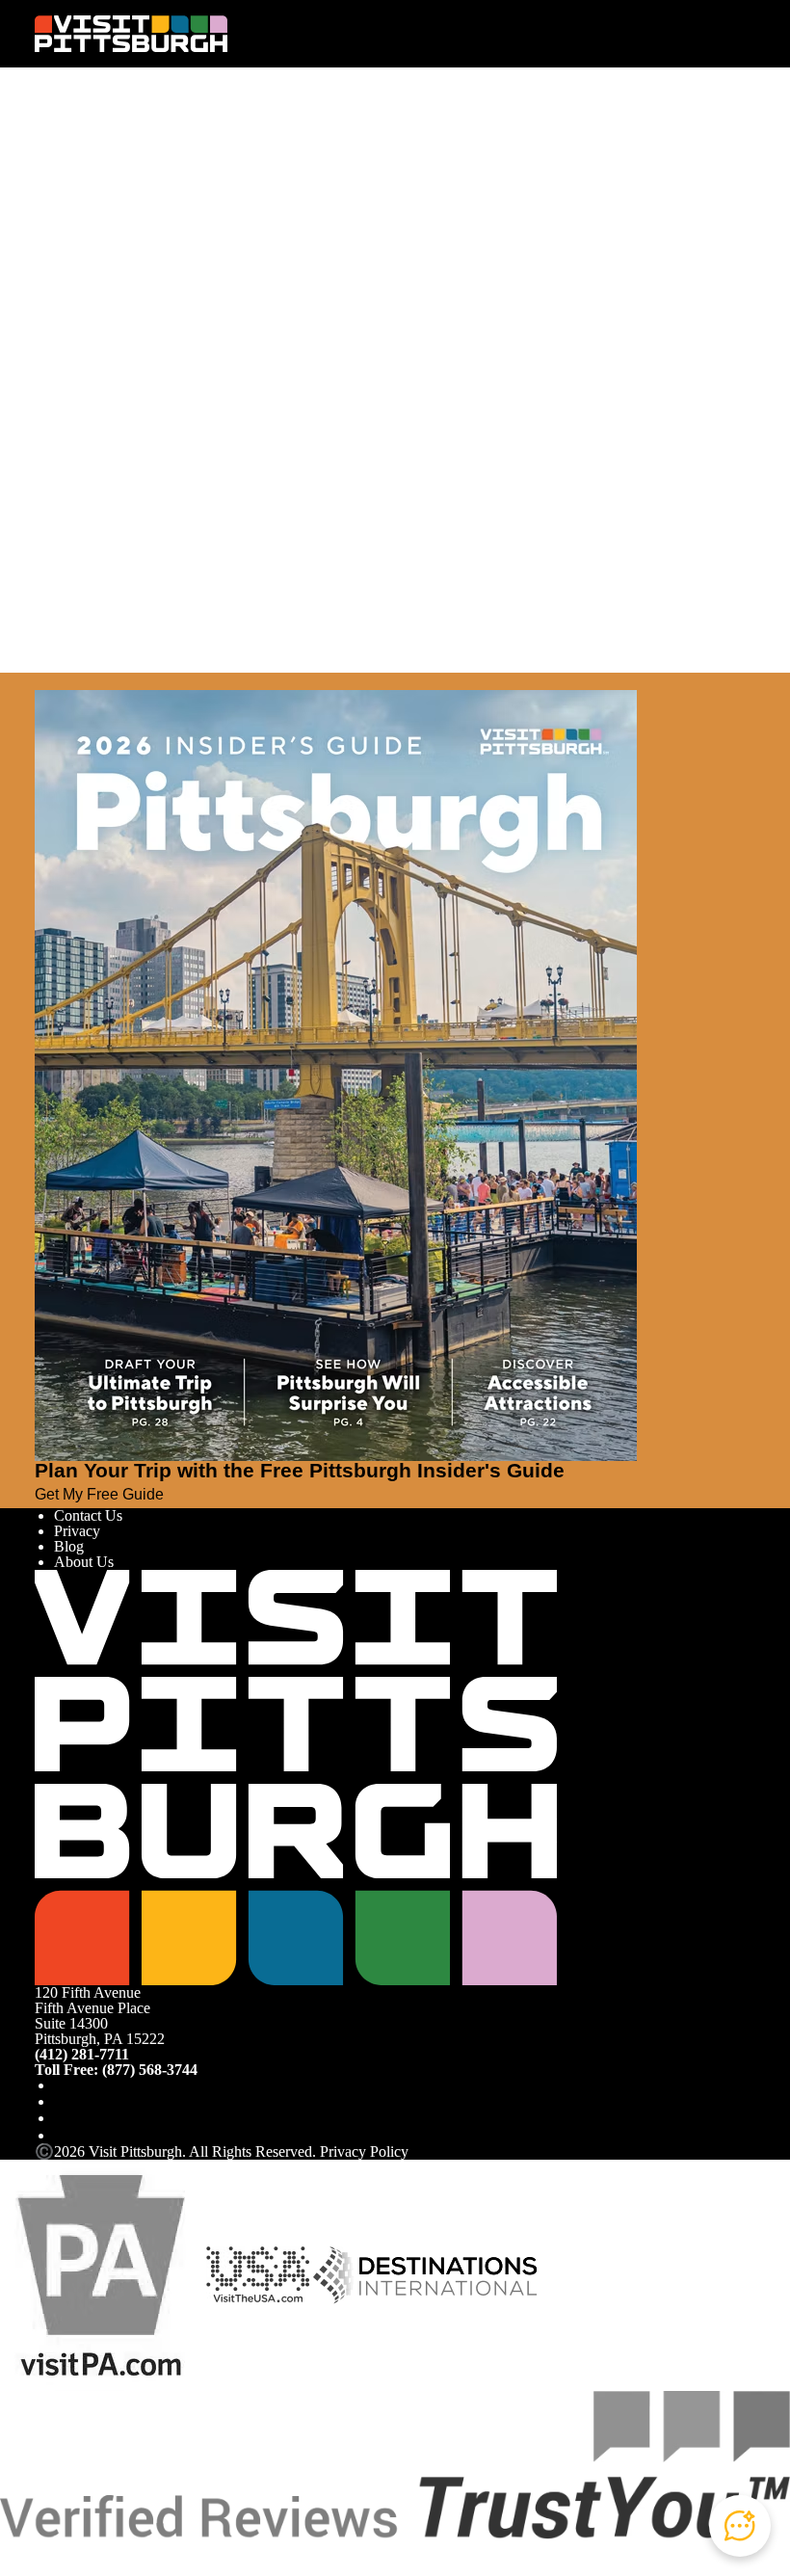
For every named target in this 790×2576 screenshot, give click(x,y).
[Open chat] (740, 2526)
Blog (69, 1546)
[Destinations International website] (425, 2274)
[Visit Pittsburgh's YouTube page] (62, 2118)
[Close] (42, 681)
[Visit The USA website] (258, 2274)
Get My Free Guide (99, 1494)
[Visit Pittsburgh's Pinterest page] (62, 2135)
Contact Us (88, 1515)
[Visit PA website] (101, 2274)
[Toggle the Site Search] (703, 33)
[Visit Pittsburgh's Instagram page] (62, 2101)
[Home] (131, 34)
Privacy (77, 1531)
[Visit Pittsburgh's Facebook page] (62, 2085)
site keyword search (253, 292)
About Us (84, 1562)
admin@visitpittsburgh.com (269, 250)
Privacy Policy (364, 2151)
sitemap (444, 292)
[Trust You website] (395, 2464)
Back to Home (79, 312)
